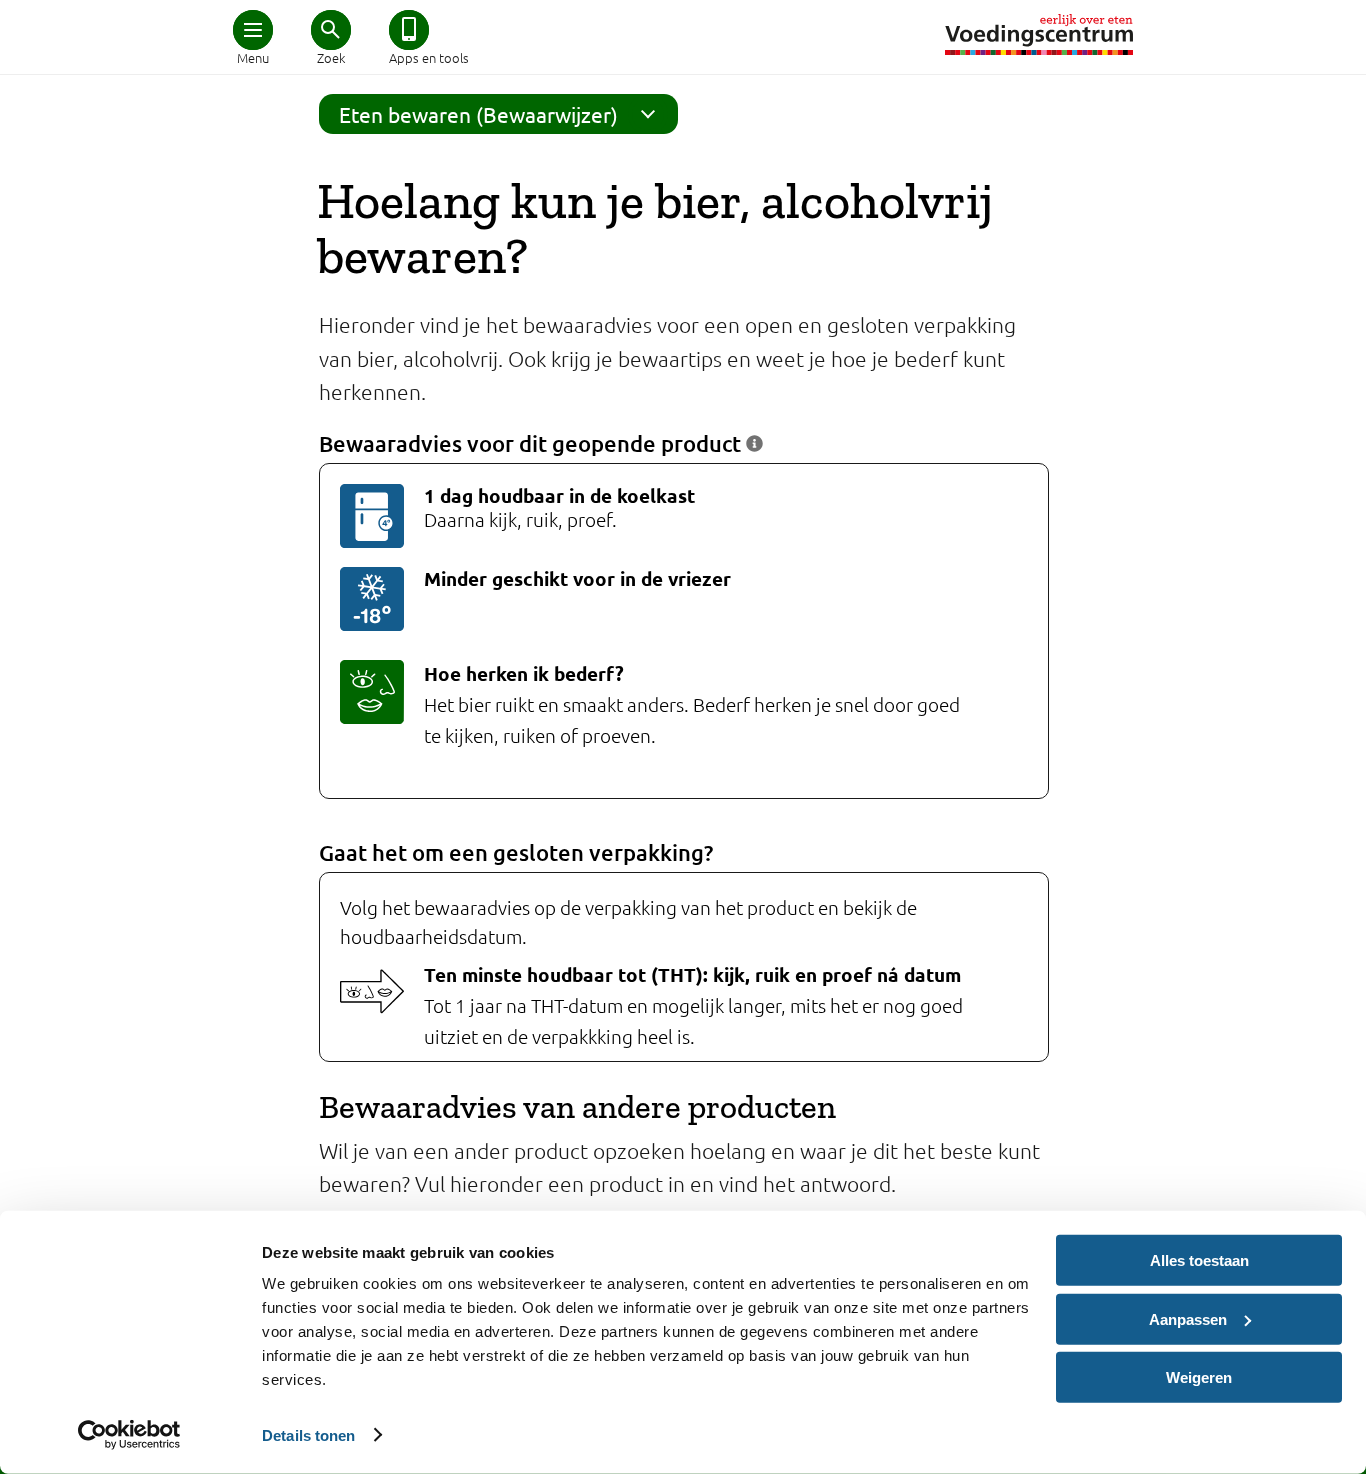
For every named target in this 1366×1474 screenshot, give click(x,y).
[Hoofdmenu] (253, 30)
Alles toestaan (1199, 1260)
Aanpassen (1188, 1318)
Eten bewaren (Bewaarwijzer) (478, 114)
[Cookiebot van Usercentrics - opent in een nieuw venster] (129, 1435)
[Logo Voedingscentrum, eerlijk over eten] (1039, 34)
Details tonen (308, 1434)
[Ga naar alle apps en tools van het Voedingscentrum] (409, 30)
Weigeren (1199, 1377)
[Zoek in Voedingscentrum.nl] (331, 30)
